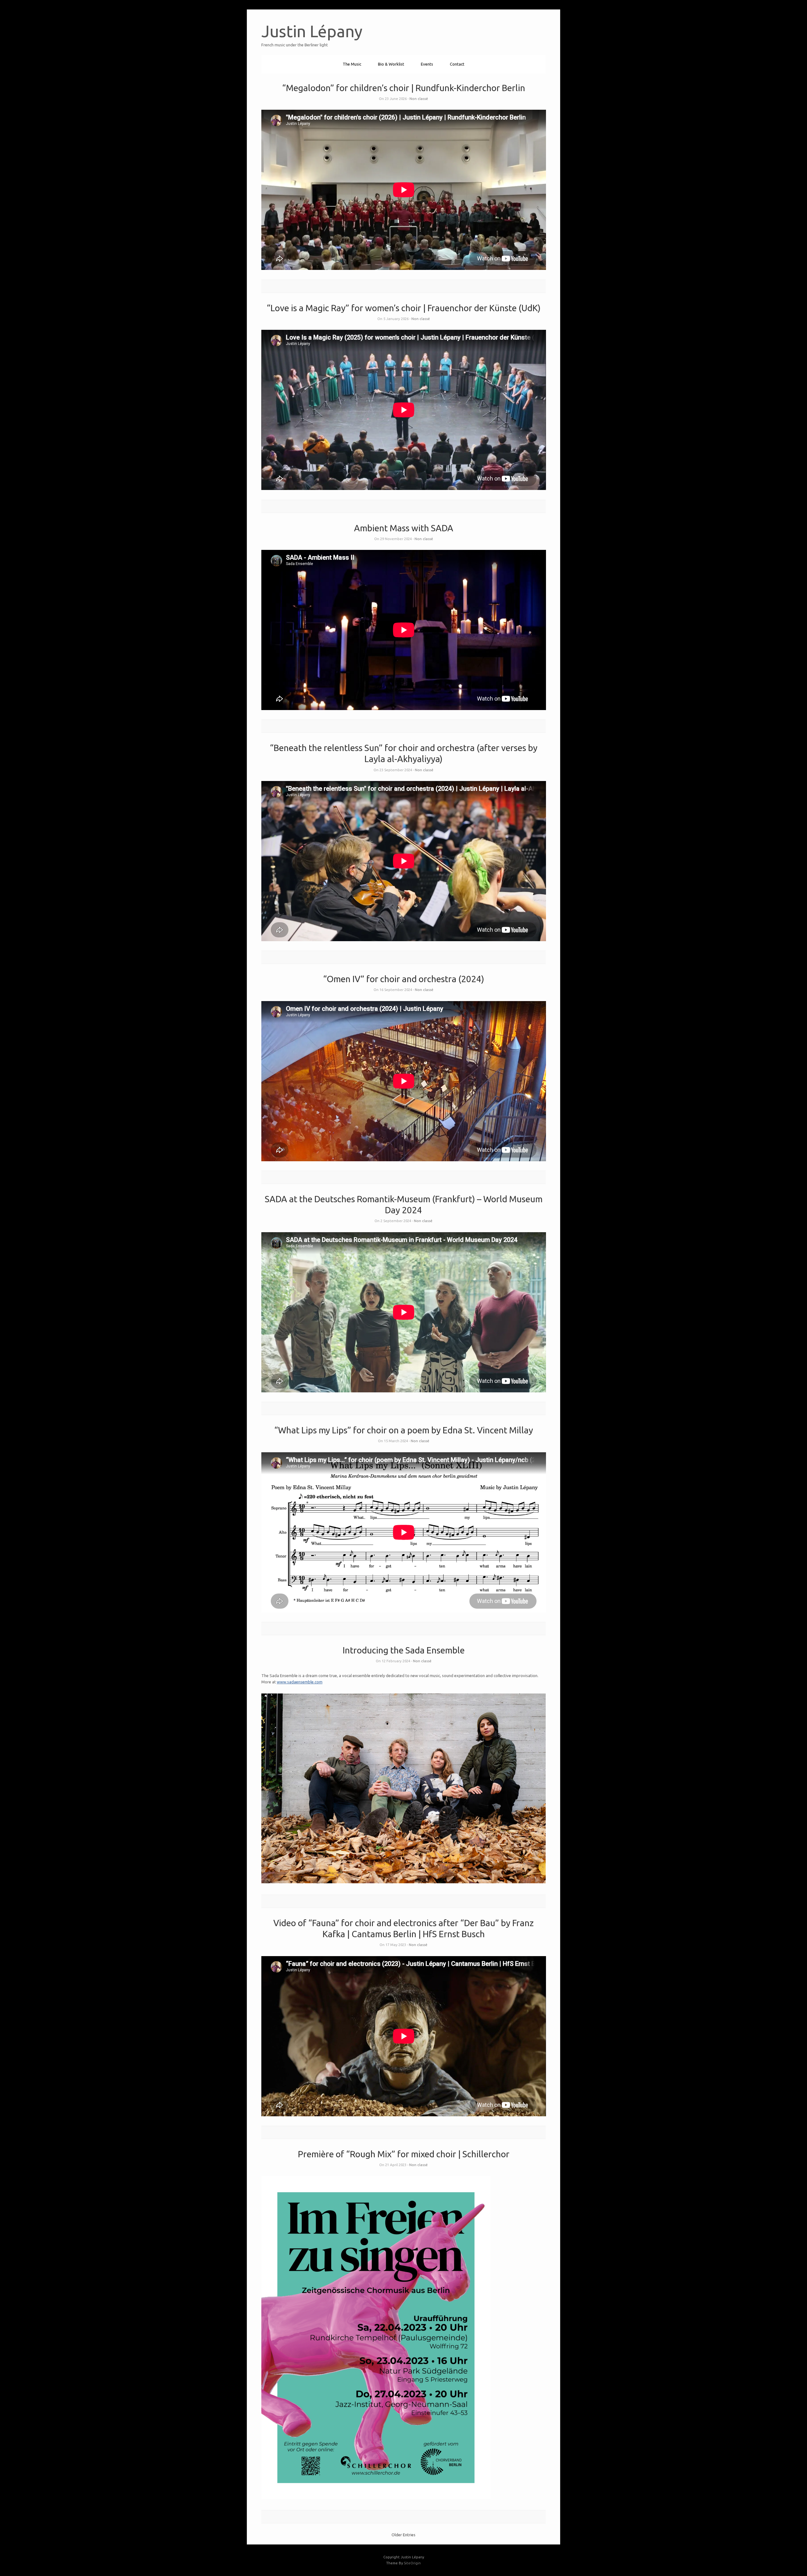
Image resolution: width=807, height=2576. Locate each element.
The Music (352, 64)
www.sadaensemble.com (300, 1682)
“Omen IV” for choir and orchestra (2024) (404, 979)
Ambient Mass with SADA (404, 528)
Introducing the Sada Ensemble (404, 1650)
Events (427, 64)
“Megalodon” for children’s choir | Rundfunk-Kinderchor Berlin (404, 88)
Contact (457, 64)
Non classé (419, 99)
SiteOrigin (412, 2563)
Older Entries (403, 2535)
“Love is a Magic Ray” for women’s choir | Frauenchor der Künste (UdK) (404, 308)
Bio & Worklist (391, 64)
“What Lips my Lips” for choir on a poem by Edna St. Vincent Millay (404, 1430)
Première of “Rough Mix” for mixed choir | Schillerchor (404, 2154)
